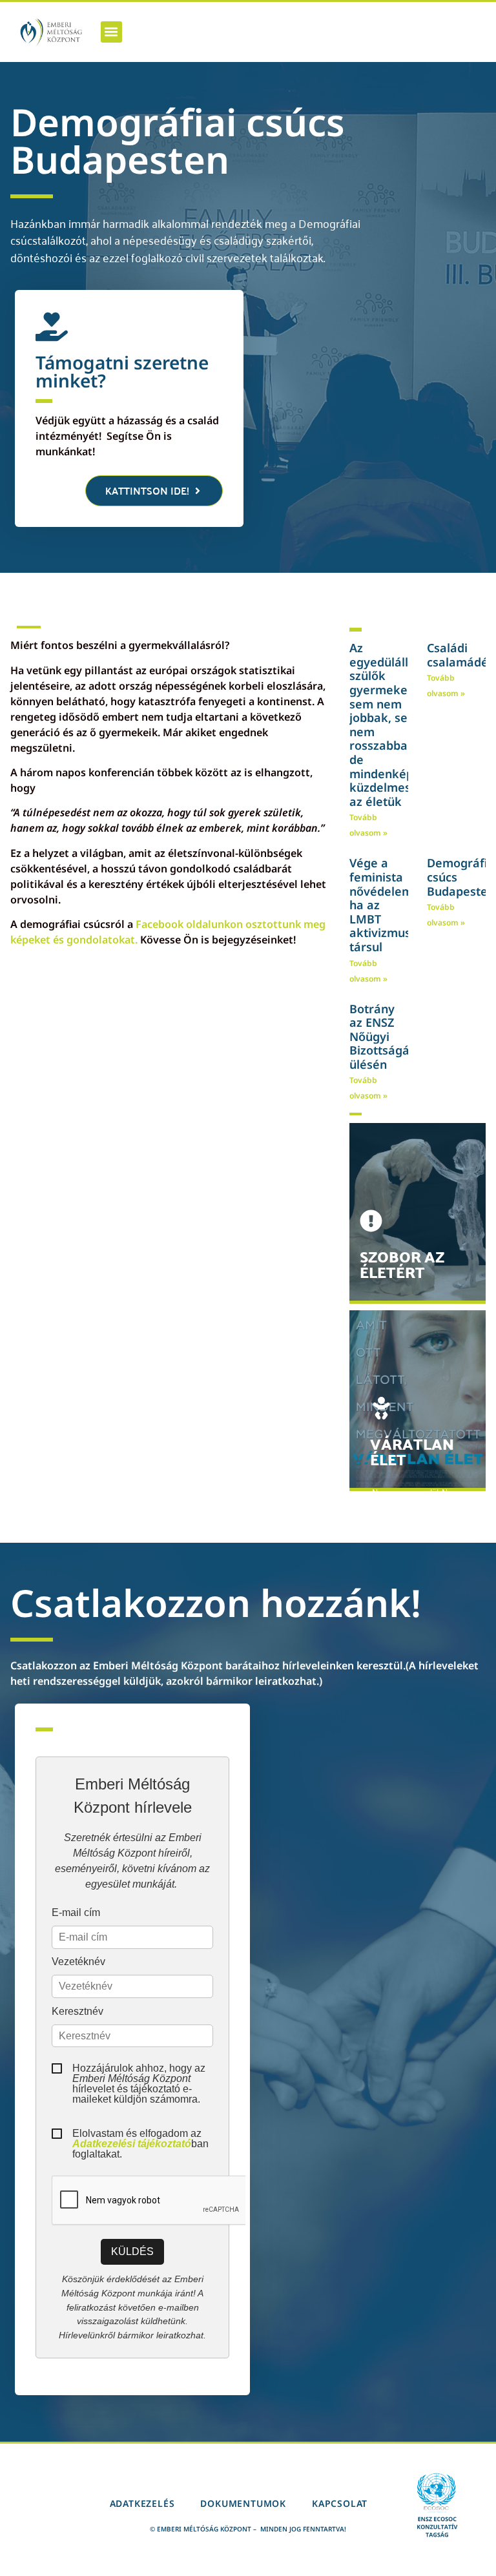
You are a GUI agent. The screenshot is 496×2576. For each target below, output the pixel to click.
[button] (111, 32)
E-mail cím (76, 1913)
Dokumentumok (243, 2503)
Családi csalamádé (458, 655)
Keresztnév (77, 2012)
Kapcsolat (340, 2503)
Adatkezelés (142, 2503)
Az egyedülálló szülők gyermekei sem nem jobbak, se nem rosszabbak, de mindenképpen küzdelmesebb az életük (392, 725)
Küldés (132, 2251)
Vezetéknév (78, 1962)
